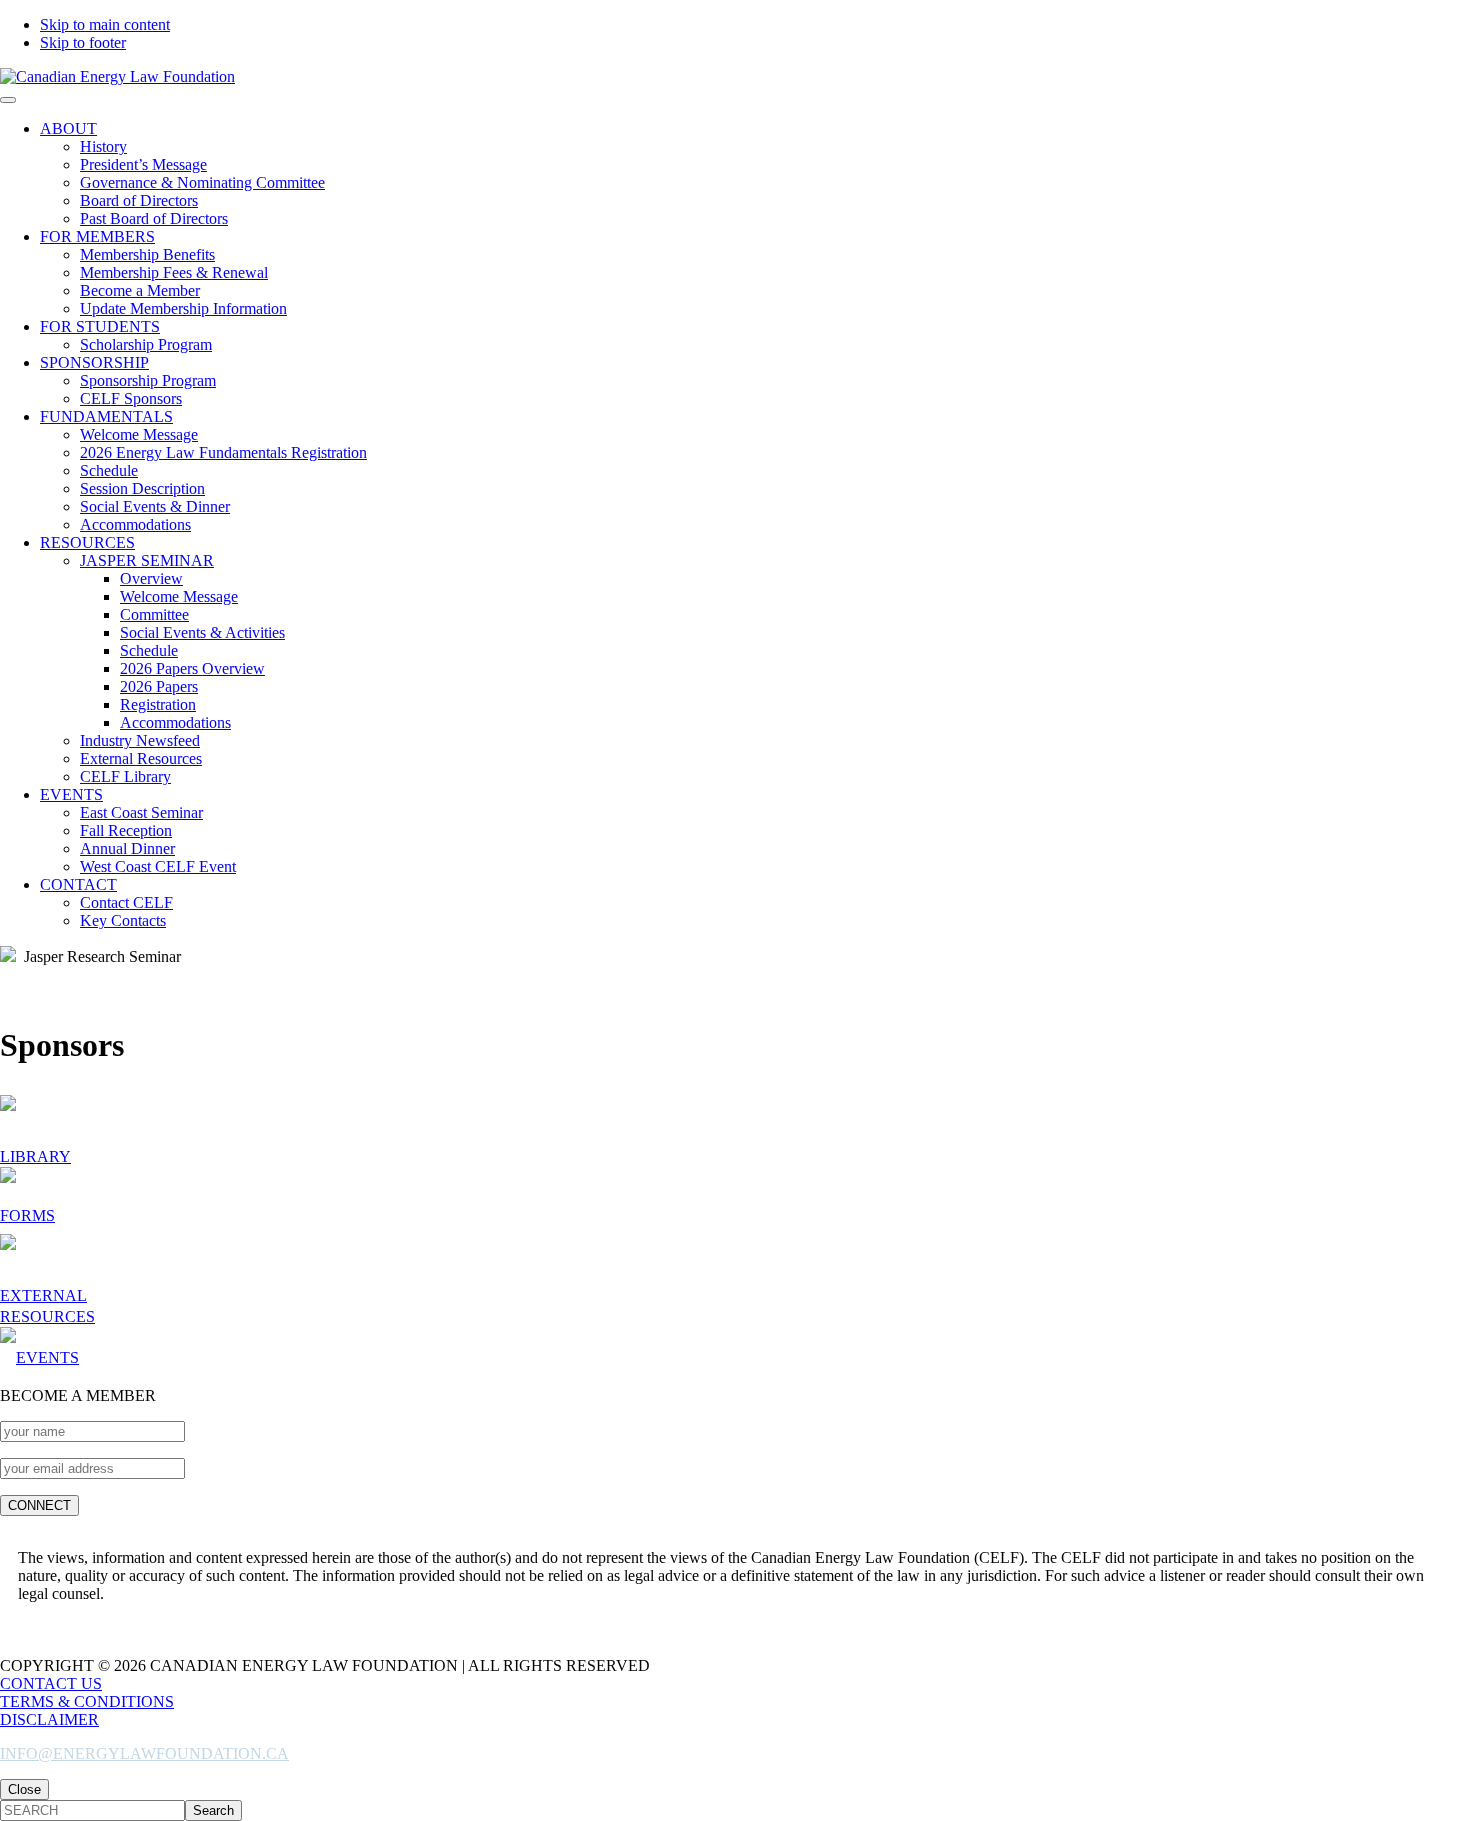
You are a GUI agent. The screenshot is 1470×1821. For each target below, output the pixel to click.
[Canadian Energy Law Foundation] (117, 76)
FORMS (27, 1215)
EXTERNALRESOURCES (47, 1306)
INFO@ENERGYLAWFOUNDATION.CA (144, 1753)
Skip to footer (83, 42)
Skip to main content (105, 24)
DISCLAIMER (49, 1719)
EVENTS (47, 1357)
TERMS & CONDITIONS (87, 1701)
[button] (8, 100)
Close (24, 1789)
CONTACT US (51, 1683)
